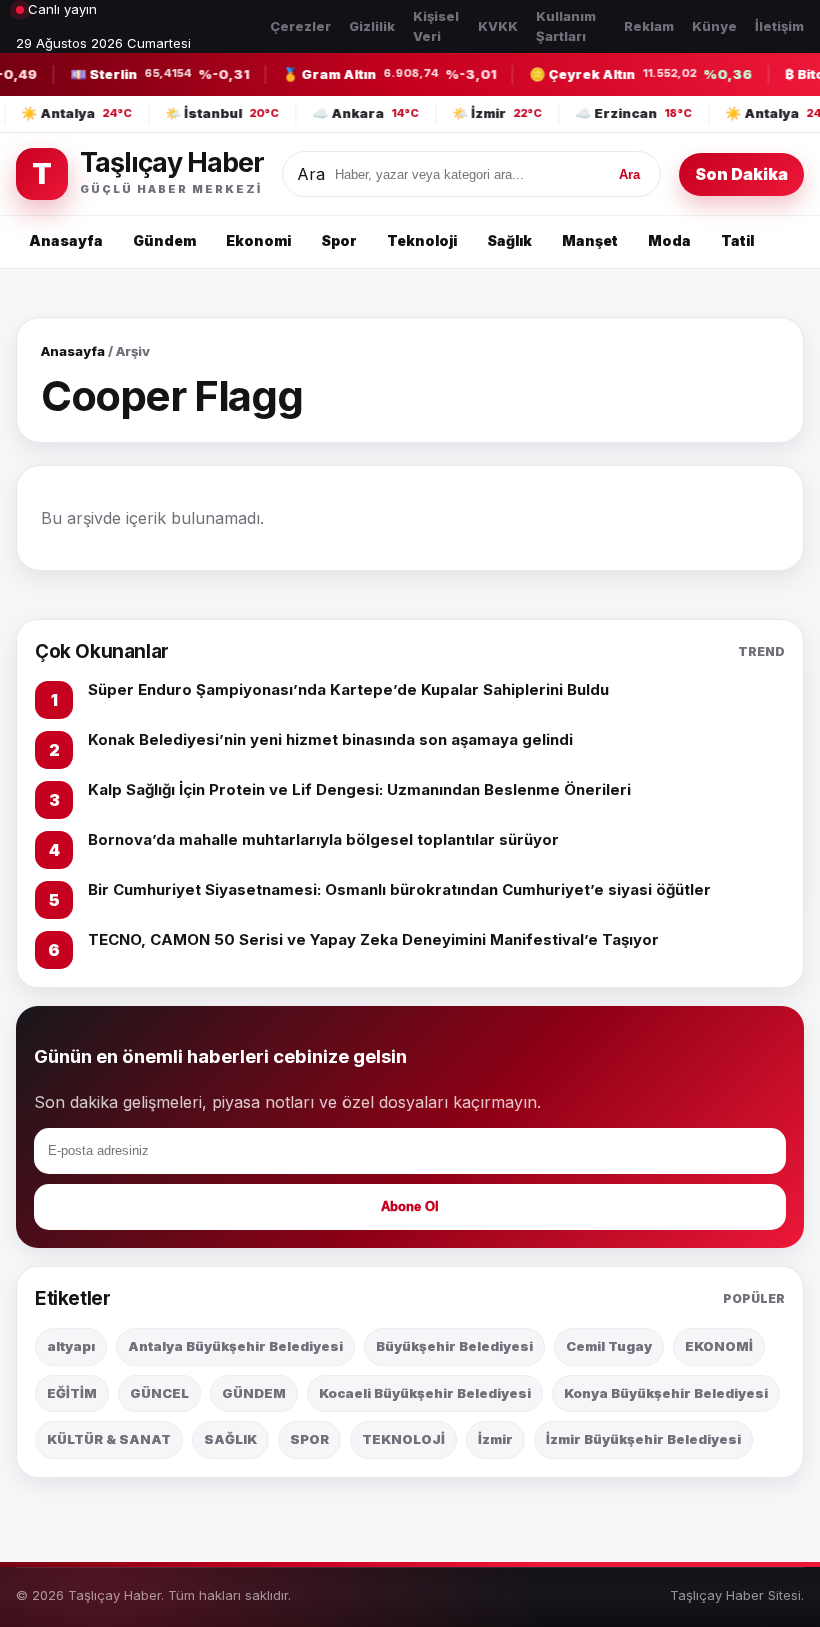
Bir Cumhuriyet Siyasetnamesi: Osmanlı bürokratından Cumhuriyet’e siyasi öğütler (399, 889)
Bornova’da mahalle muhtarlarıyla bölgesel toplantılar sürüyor (323, 839)
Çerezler (300, 26)
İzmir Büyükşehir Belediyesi (643, 1439)
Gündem (164, 240)
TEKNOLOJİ (403, 1439)
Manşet (590, 240)
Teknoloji (422, 240)
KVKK (498, 26)
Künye (714, 26)
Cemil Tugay (609, 1346)
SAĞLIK (230, 1439)
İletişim (779, 26)
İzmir (495, 1439)
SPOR (309, 1439)
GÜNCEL (159, 1393)
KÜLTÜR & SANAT (109, 1439)
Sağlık (509, 240)
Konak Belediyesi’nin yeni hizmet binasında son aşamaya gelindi (330, 739)
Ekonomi (258, 240)
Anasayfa (66, 240)
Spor (339, 240)
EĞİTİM (72, 1393)
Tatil (737, 240)
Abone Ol (410, 1206)
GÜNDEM (254, 1393)
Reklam (649, 26)
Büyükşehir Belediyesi (454, 1346)
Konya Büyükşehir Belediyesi (666, 1393)
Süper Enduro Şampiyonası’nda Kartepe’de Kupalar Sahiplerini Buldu (348, 689)
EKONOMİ (719, 1346)
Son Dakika (741, 174)
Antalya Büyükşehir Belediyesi (235, 1346)
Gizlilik (372, 26)
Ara (311, 174)
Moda (669, 240)
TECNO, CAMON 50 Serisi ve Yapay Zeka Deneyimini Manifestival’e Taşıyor (373, 939)
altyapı (71, 1346)
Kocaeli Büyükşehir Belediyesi (425, 1393)
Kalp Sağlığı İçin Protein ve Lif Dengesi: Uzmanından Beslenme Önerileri (359, 789)
